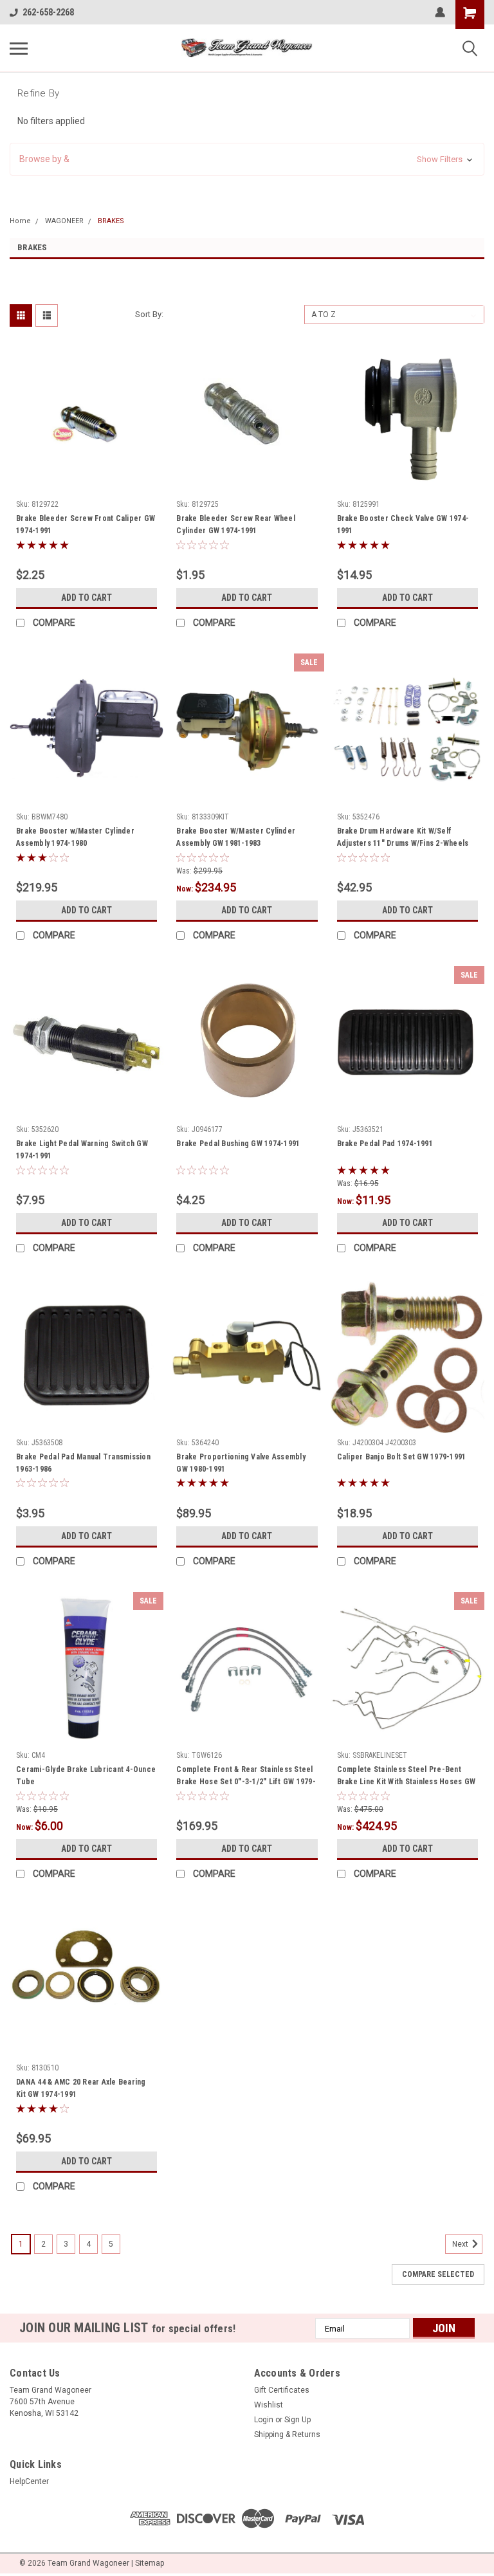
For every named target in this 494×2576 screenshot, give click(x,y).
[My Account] (440, 12)
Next (461, 2244)
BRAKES (111, 221)
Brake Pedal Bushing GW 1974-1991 (238, 1144)
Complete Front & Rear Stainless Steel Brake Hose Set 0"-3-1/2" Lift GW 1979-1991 (246, 1777)
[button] (247, 159)
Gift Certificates (282, 2390)
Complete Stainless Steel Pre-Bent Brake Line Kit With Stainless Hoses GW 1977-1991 (407, 1777)
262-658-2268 (48, 12)
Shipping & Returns (287, 2434)
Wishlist (269, 2405)
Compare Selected (438, 2274)
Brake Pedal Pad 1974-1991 (385, 1144)
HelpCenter (29, 2481)
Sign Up (297, 2420)
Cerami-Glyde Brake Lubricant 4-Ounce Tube (86, 1776)
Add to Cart (87, 598)
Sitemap (150, 2563)
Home (20, 221)
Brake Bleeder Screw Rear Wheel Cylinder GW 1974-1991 (236, 525)
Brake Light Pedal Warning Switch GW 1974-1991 (82, 1150)
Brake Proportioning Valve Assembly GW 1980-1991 (241, 1463)
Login (264, 2420)
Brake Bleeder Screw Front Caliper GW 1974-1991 (86, 525)
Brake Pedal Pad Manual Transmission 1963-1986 (83, 1463)
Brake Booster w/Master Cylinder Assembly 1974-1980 (75, 837)
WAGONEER (64, 221)
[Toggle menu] (19, 48)
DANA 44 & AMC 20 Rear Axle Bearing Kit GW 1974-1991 (81, 2088)
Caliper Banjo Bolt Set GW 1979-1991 (402, 1457)
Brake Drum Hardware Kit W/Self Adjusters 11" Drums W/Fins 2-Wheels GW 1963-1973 (403, 839)
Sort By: (149, 314)
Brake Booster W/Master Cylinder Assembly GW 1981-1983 (236, 837)
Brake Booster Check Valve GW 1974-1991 (403, 525)
